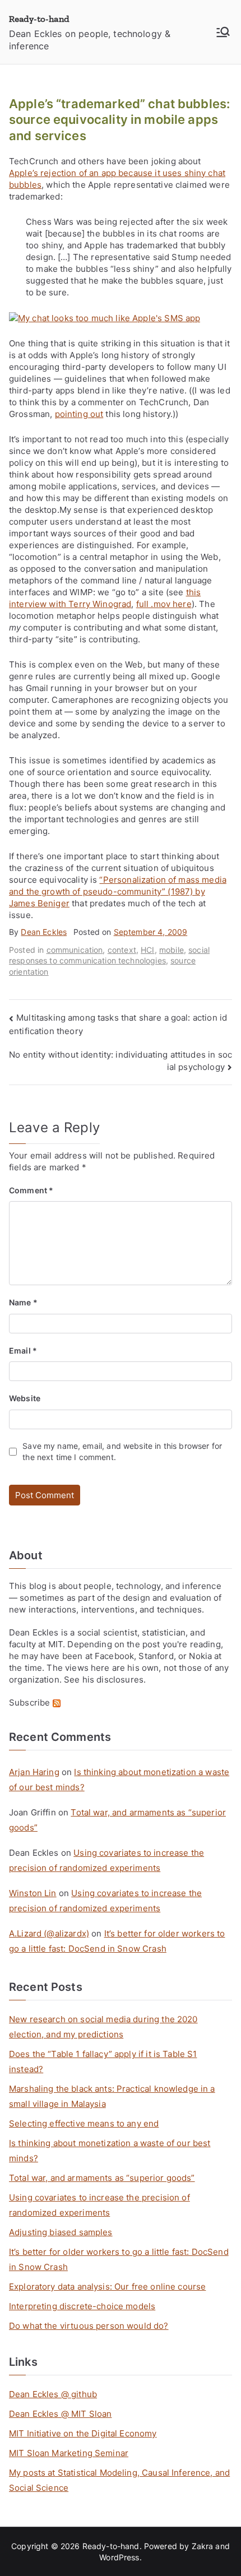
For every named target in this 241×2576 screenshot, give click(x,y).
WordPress (119, 2557)
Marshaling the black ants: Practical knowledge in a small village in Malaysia (112, 2096)
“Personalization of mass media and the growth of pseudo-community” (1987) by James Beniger (118, 891)
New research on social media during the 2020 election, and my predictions (103, 2027)
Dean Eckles (44, 932)
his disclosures (113, 1680)
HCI (147, 950)
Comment (31, 1190)
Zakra (203, 2546)
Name (23, 1302)
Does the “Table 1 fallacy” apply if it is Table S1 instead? (103, 2061)
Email (23, 1350)
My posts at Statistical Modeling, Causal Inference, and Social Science (119, 2480)
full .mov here (164, 604)
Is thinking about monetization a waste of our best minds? (110, 2151)
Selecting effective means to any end (84, 2123)
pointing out (79, 414)
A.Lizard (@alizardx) (49, 1933)
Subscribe (31, 1702)
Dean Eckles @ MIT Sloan (60, 2414)
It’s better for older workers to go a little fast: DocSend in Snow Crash (119, 2259)
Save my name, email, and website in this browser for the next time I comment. (122, 1451)
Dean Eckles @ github (53, 2394)
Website (25, 1398)
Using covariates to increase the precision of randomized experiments (99, 2205)
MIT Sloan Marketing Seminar (69, 2453)
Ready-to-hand (39, 19)
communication (75, 950)
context (122, 950)
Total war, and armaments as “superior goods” (102, 2178)
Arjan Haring (34, 1772)
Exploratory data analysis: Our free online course (107, 2287)
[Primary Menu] (223, 32)
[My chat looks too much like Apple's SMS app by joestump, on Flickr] (105, 318)
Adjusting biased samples (61, 2232)
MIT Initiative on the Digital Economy (83, 2433)
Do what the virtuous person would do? (89, 2326)
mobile (172, 950)
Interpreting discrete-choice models (82, 2306)
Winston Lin (33, 1893)
